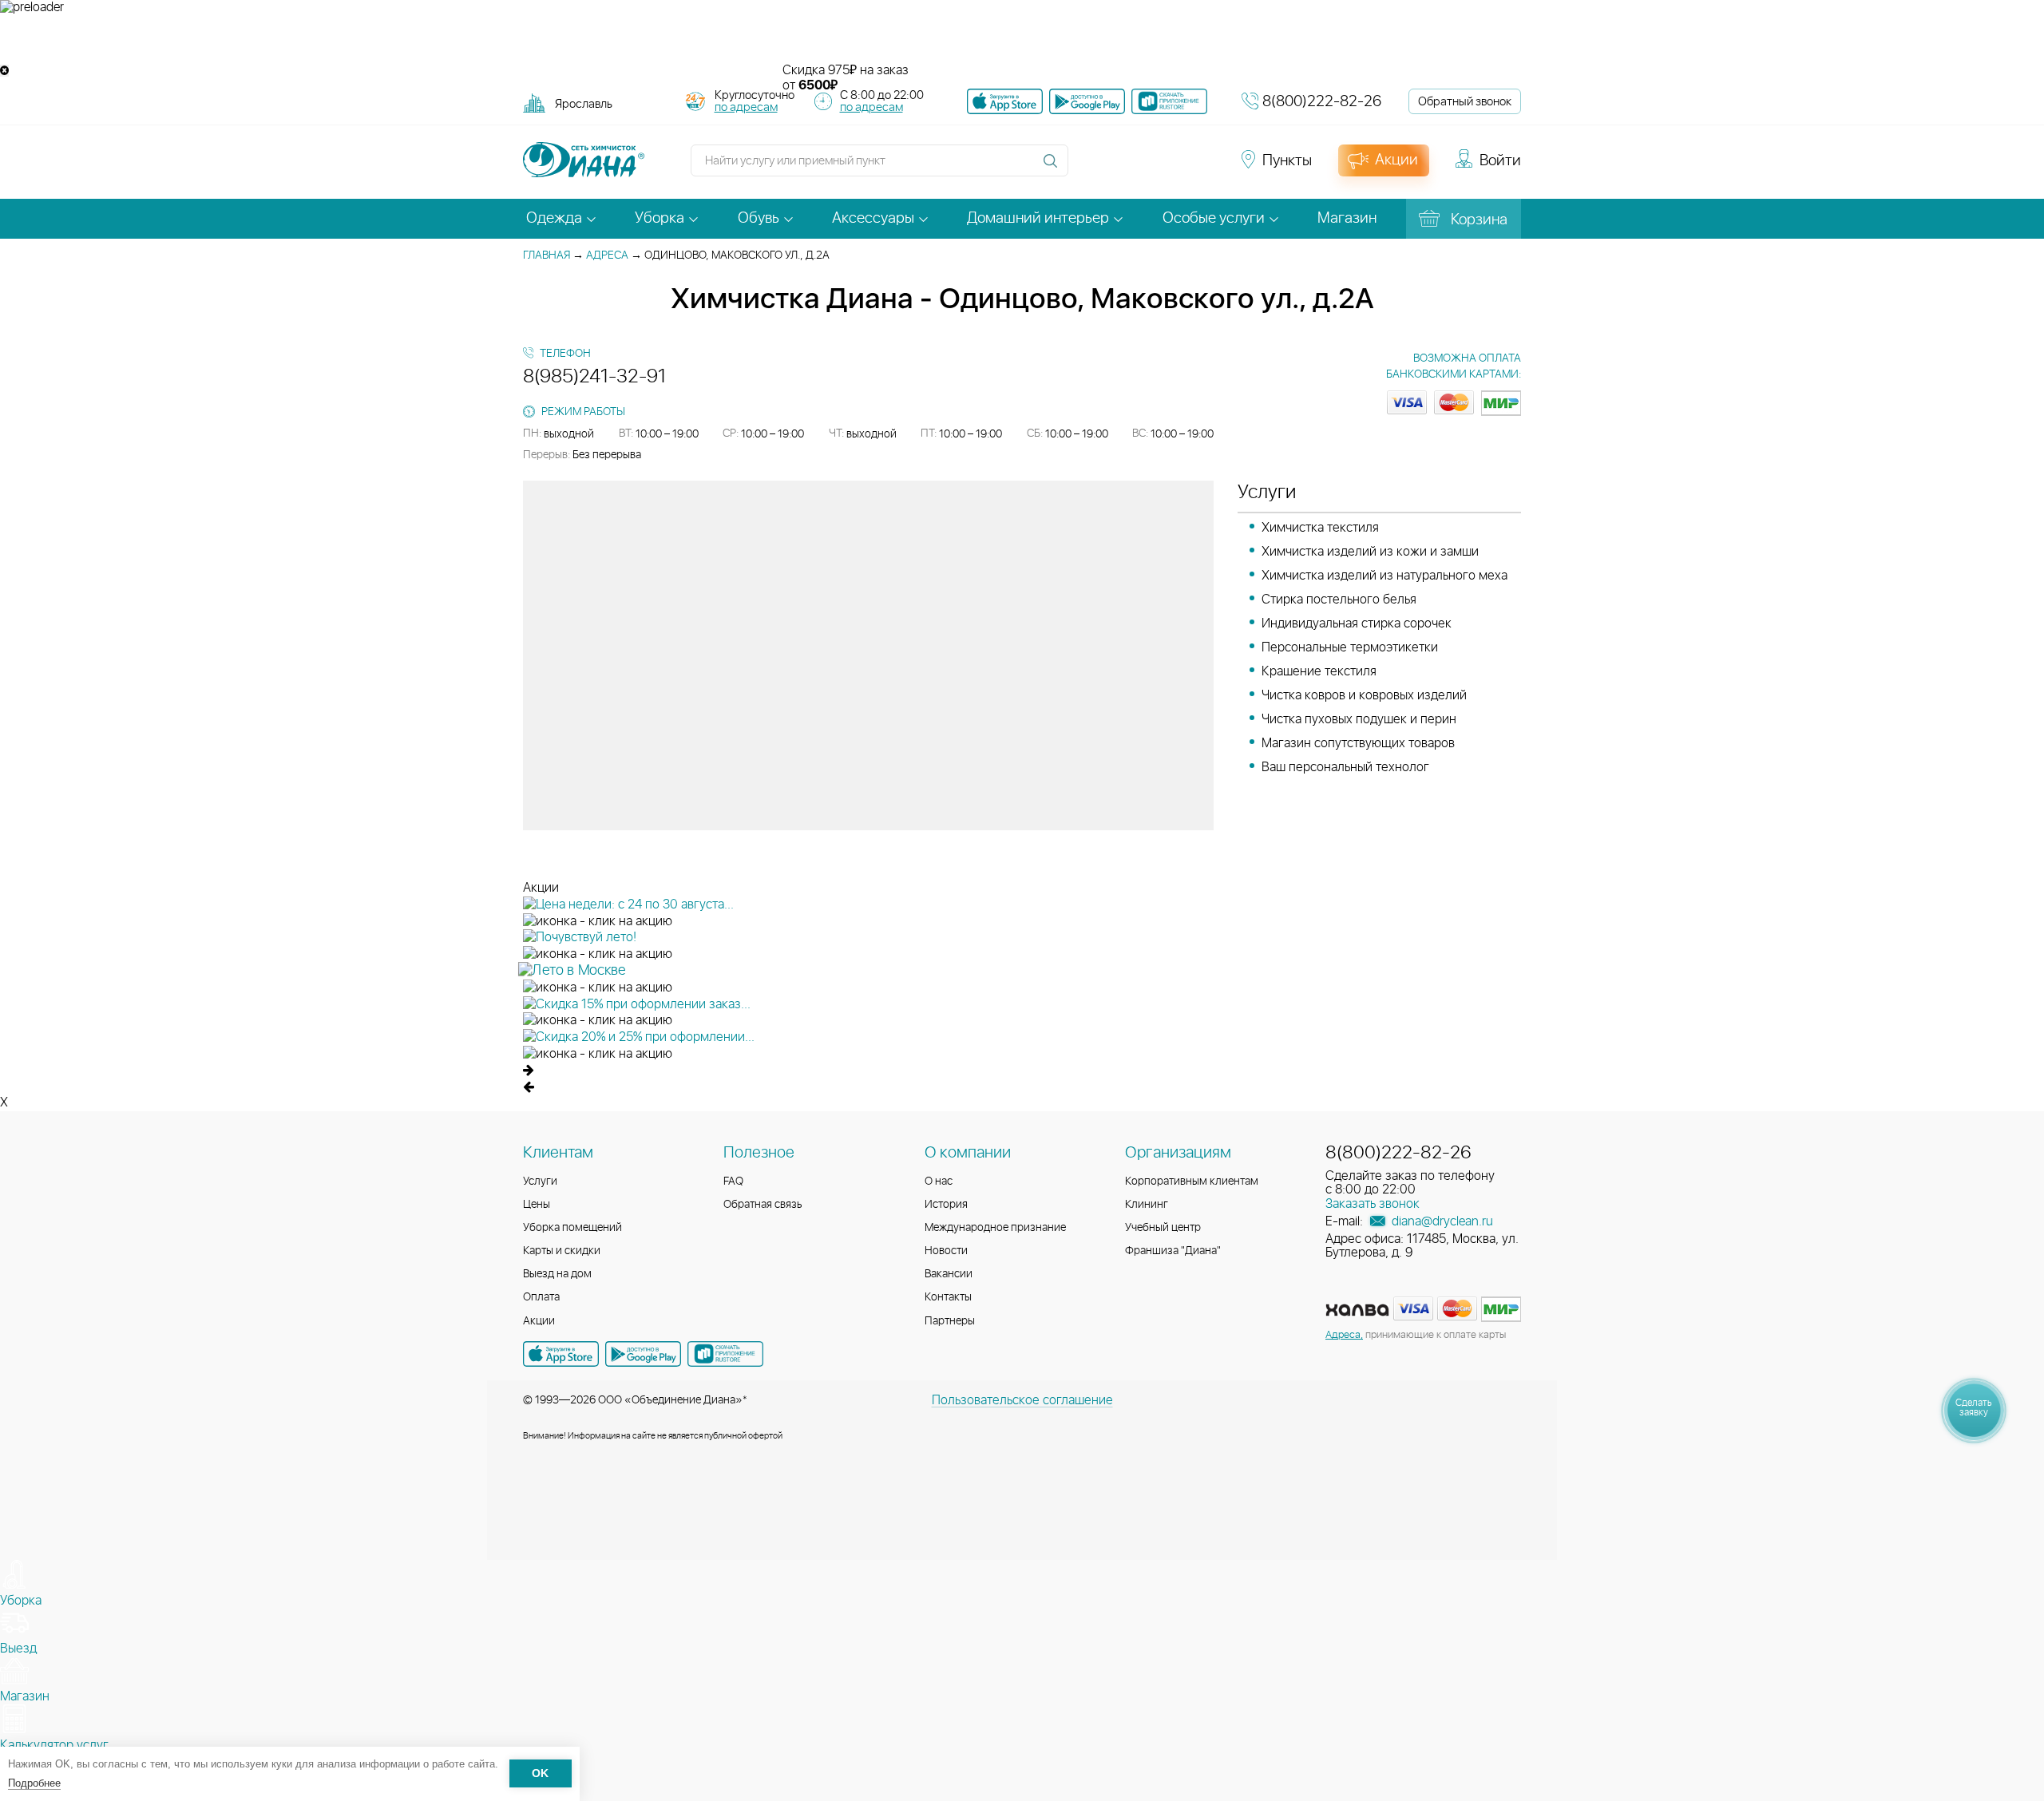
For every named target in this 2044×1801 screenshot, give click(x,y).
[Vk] (1089, 168)
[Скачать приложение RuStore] (1169, 101)
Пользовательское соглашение (1022, 1400)
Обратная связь (763, 1205)
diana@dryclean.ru (1441, 1221)
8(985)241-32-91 (594, 377)
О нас (939, 1182)
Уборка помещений (572, 1228)
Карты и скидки (562, 1251)
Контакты (948, 1297)
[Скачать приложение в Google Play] (643, 1354)
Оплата (541, 1297)
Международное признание (995, 1228)
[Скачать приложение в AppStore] (561, 1354)
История (946, 1205)
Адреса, (1344, 1335)
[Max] (1202, 168)
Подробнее (34, 1783)
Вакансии (949, 1274)
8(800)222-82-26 (1322, 102)
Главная (547, 255)
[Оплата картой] (1357, 1310)
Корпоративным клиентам (1192, 1182)
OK (540, 1774)
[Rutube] (1147, 168)
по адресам (746, 107)
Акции (539, 1321)
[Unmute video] (1022, 39)
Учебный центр (1163, 1228)
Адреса (607, 255)
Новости (946, 1251)
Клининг (1147, 1205)
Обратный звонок (1465, 102)
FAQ (733, 1182)
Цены (537, 1205)
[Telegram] (1175, 168)
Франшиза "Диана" (1173, 1251)
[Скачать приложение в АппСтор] (1005, 101)
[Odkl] (1118, 168)
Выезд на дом (557, 1274)
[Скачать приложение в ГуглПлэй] (1087, 101)
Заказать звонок (1373, 1204)
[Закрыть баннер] (4, 71)
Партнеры (950, 1321)
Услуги (540, 1182)
